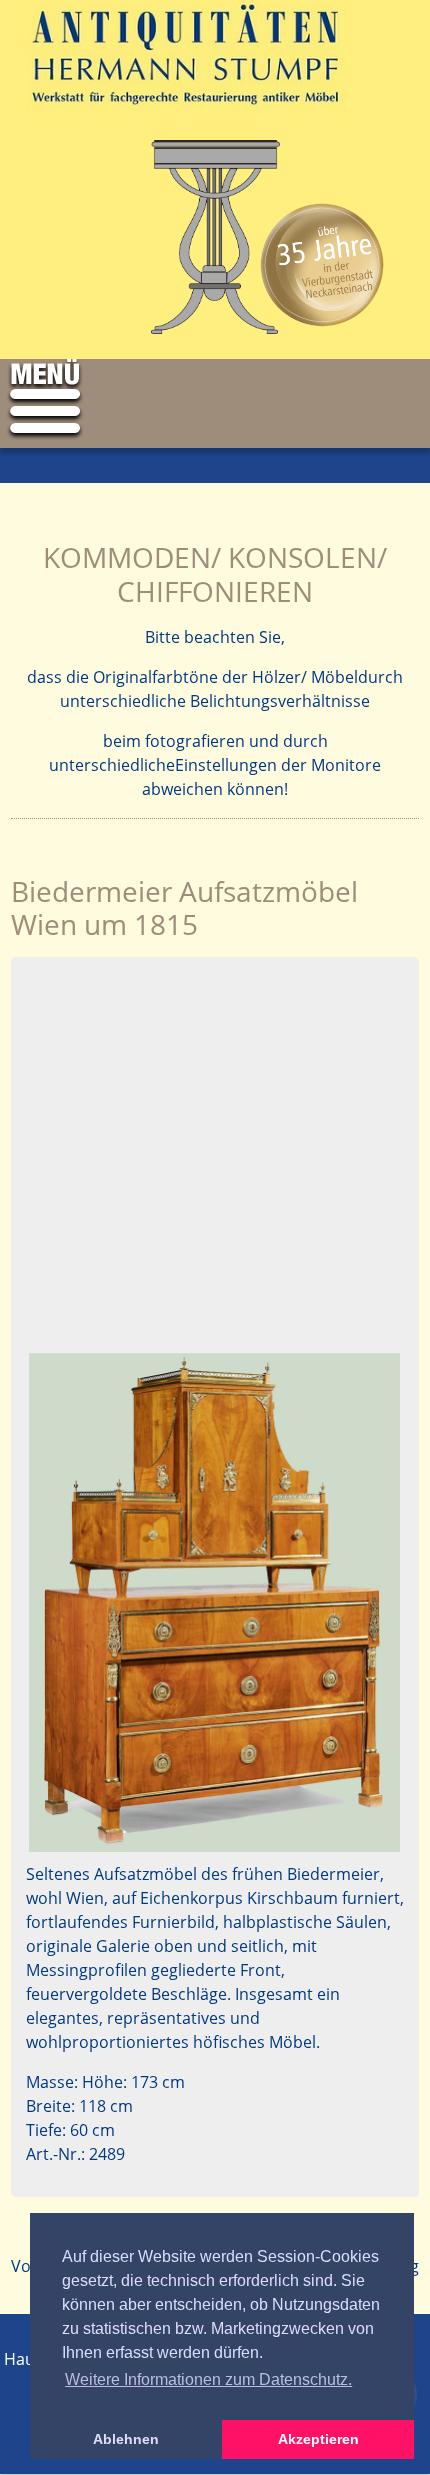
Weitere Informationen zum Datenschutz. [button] (208, 2379)
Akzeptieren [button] (318, 2439)
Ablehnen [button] (126, 2439)
